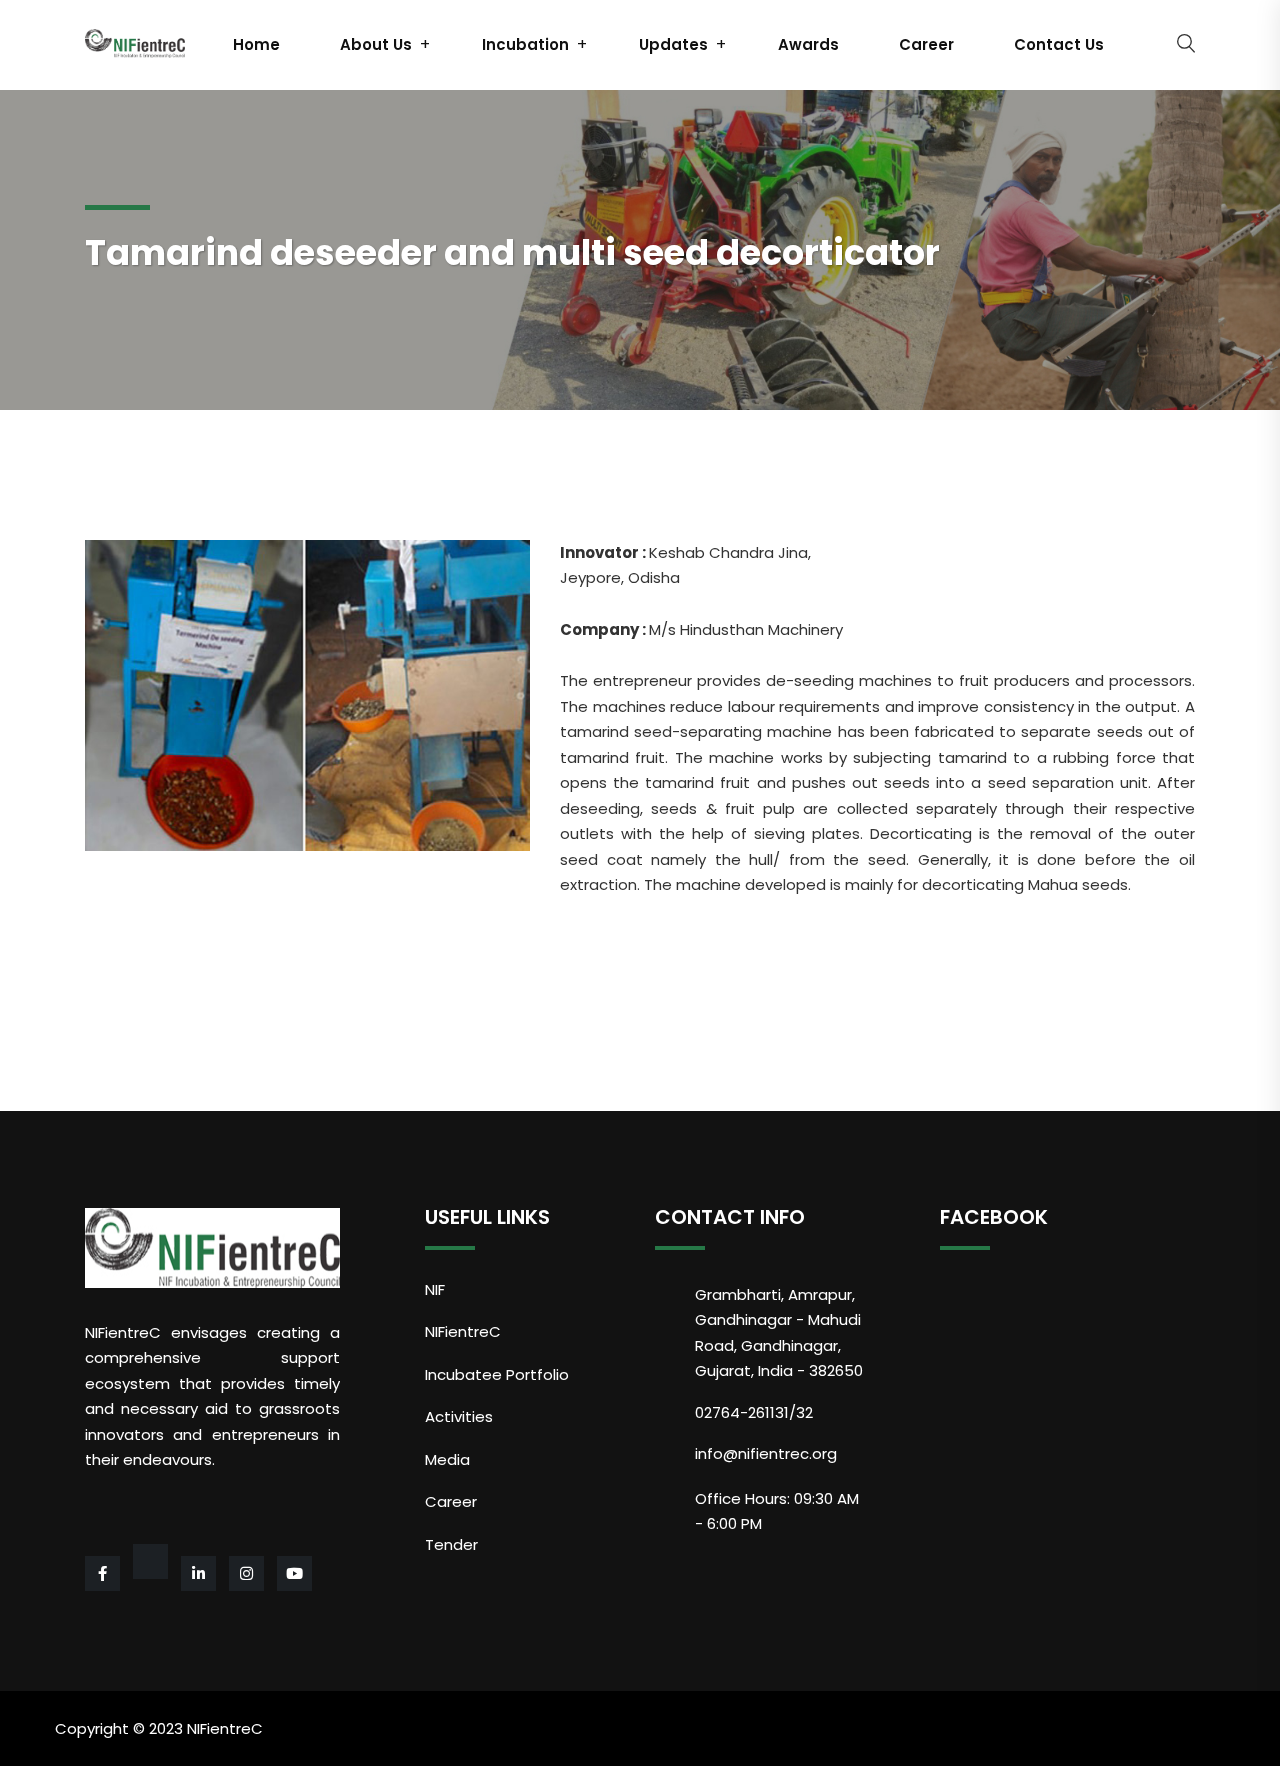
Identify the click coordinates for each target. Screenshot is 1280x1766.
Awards (808, 44)
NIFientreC (463, 1331)
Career (926, 44)
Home (256, 44)
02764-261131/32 (754, 1412)
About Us (376, 44)
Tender (451, 1544)
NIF (435, 1289)
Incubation (525, 44)
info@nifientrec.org (766, 1453)
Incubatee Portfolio (497, 1374)
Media (447, 1459)
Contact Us (1059, 44)
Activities (459, 1416)
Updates (673, 44)
